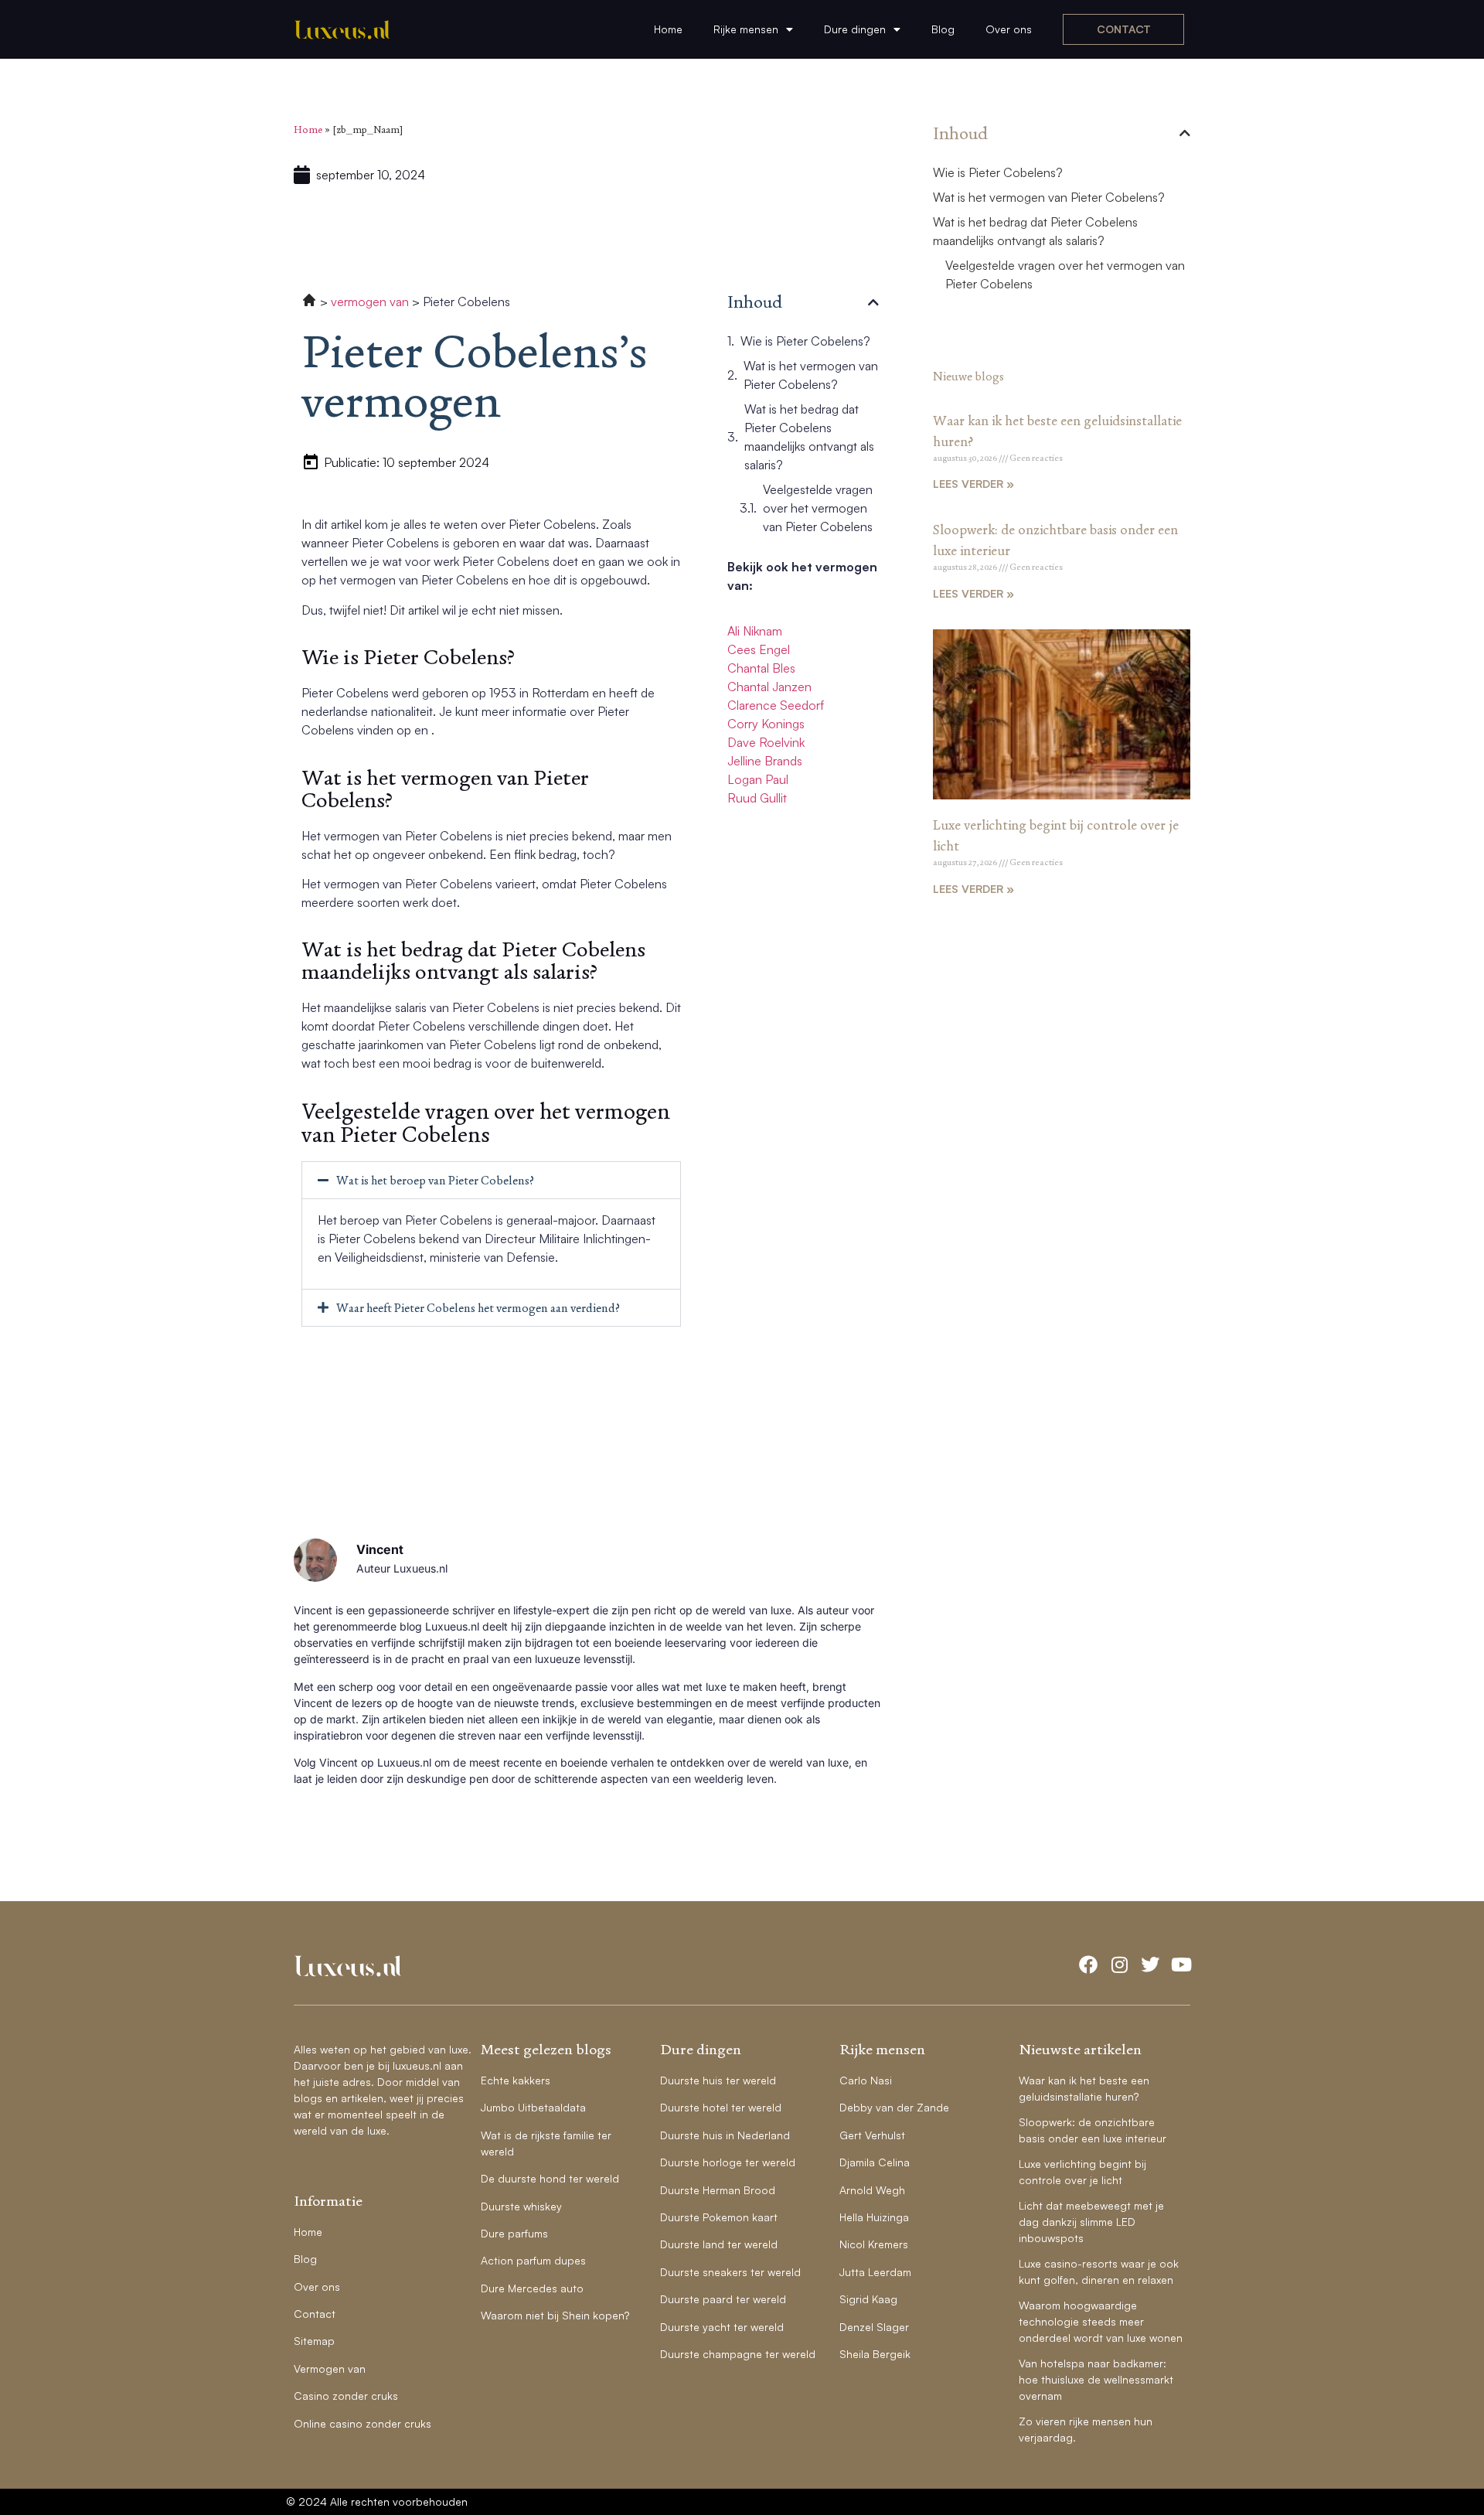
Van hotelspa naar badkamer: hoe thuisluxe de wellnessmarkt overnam (1096, 2379)
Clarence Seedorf (776, 705)
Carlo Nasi (866, 2080)
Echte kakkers (516, 2080)
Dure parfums (514, 2233)
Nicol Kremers (874, 2244)
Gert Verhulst (872, 2135)
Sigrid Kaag (868, 2299)
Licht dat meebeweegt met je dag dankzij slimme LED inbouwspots (1091, 2222)
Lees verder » (973, 484)
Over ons (1009, 29)
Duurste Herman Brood (718, 2190)
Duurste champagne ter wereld (738, 2354)
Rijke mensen (746, 29)
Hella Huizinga (874, 2217)
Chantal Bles (761, 668)
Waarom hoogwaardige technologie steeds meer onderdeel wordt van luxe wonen (1101, 2321)
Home (668, 29)
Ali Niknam (755, 631)
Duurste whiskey (521, 2206)
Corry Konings (766, 724)
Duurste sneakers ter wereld (730, 2272)
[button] (491, 1180)
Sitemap (314, 2341)
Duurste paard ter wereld (723, 2299)
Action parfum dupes (533, 2260)
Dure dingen (855, 29)
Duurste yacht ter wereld (722, 2327)
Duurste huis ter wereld (718, 2080)
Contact (315, 2314)
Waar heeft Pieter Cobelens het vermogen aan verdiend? (478, 1308)
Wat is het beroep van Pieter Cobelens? (435, 1180)
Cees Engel (759, 649)
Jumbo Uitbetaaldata (533, 2107)
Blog (943, 29)
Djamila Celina (875, 2162)
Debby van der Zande (894, 2107)
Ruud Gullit (757, 798)
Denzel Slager (874, 2327)
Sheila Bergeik (875, 2354)
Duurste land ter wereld (719, 2244)
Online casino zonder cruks (362, 2423)
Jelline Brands (765, 761)
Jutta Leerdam (875, 2272)
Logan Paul (758, 779)
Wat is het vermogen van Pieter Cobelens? (811, 375)
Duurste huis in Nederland (725, 2135)
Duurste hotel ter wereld (721, 2107)
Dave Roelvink (766, 742)
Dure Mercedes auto (532, 2288)
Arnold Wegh (872, 2190)
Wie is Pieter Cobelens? (805, 341)
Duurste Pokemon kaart (719, 2217)
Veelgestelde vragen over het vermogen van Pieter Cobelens (818, 508)
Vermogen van (330, 2368)
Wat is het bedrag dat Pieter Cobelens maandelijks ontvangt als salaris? (809, 437)
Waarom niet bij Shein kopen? (555, 2315)
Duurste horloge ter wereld (728, 2162)
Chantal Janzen (769, 687)
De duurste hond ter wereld (550, 2178)
